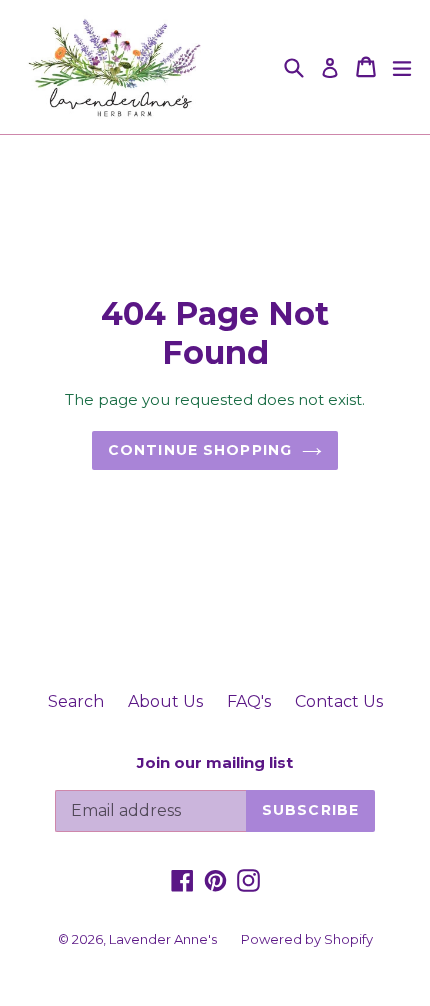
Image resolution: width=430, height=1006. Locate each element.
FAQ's (249, 701)
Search (76, 701)
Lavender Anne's (163, 939)
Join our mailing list (215, 763)
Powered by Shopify (307, 939)
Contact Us (339, 701)
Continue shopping (200, 450)
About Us (165, 701)
